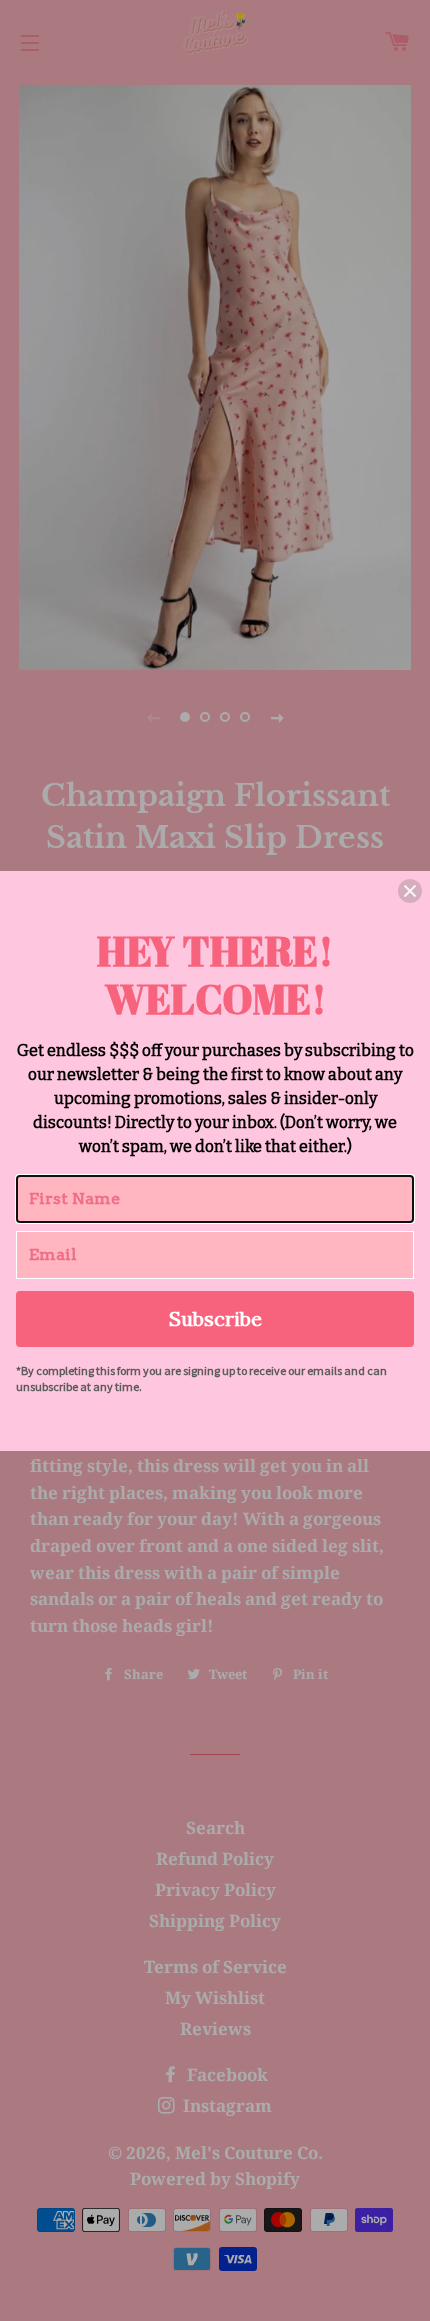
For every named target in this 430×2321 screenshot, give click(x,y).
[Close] (410, 891)
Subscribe (215, 1318)
